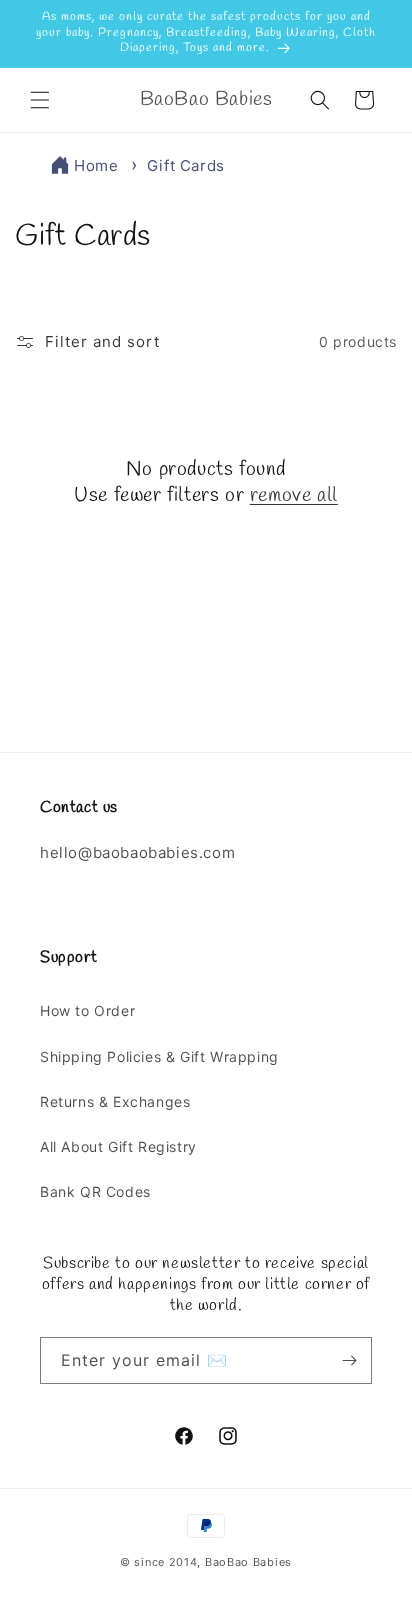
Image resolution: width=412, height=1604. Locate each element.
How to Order (87, 1010)
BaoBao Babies (248, 1562)
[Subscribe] (349, 1360)
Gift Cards (186, 165)
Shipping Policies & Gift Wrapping (159, 1056)
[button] (40, 100)
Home (96, 165)
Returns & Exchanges (115, 1101)
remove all (294, 496)
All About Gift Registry (118, 1146)
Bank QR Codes (95, 1191)
